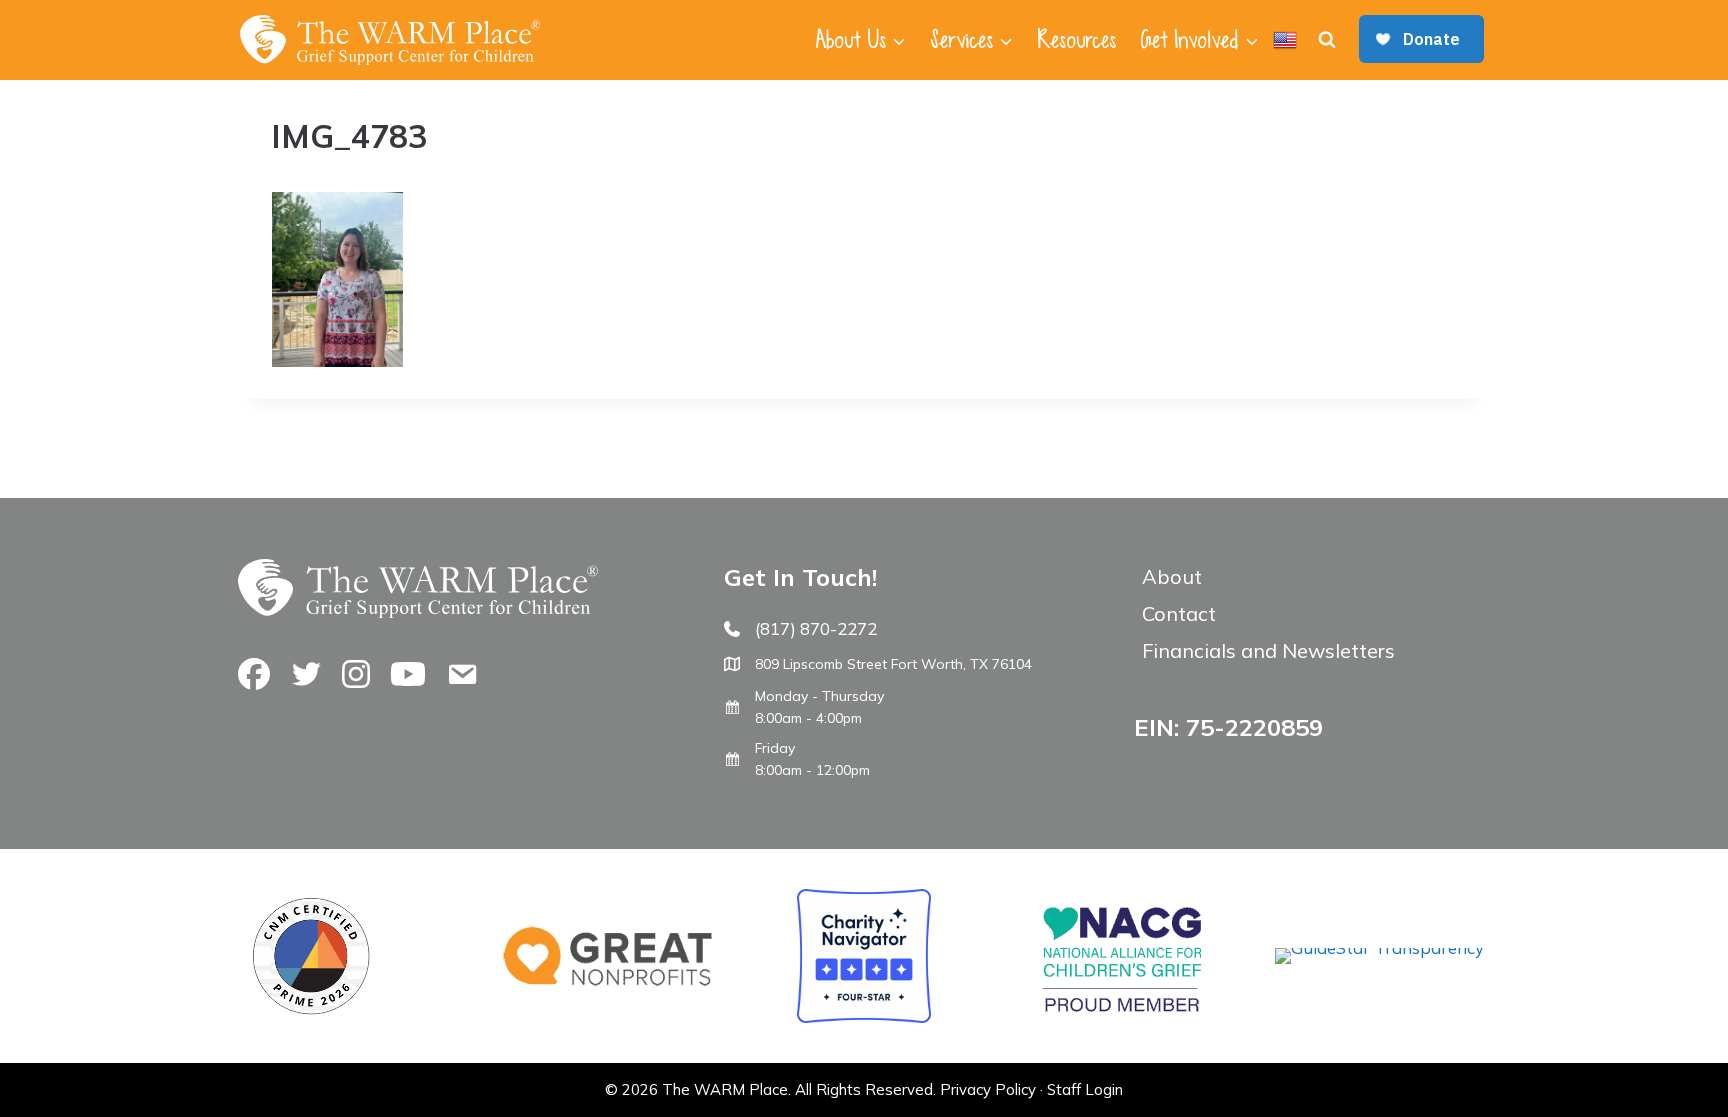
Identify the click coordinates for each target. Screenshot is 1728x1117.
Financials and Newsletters (1268, 650)
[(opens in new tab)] (1379, 947)
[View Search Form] (1327, 40)
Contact (1179, 613)
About (1172, 576)
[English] (1285, 40)
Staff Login (1085, 1089)
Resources (1076, 40)
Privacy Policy (988, 1089)
